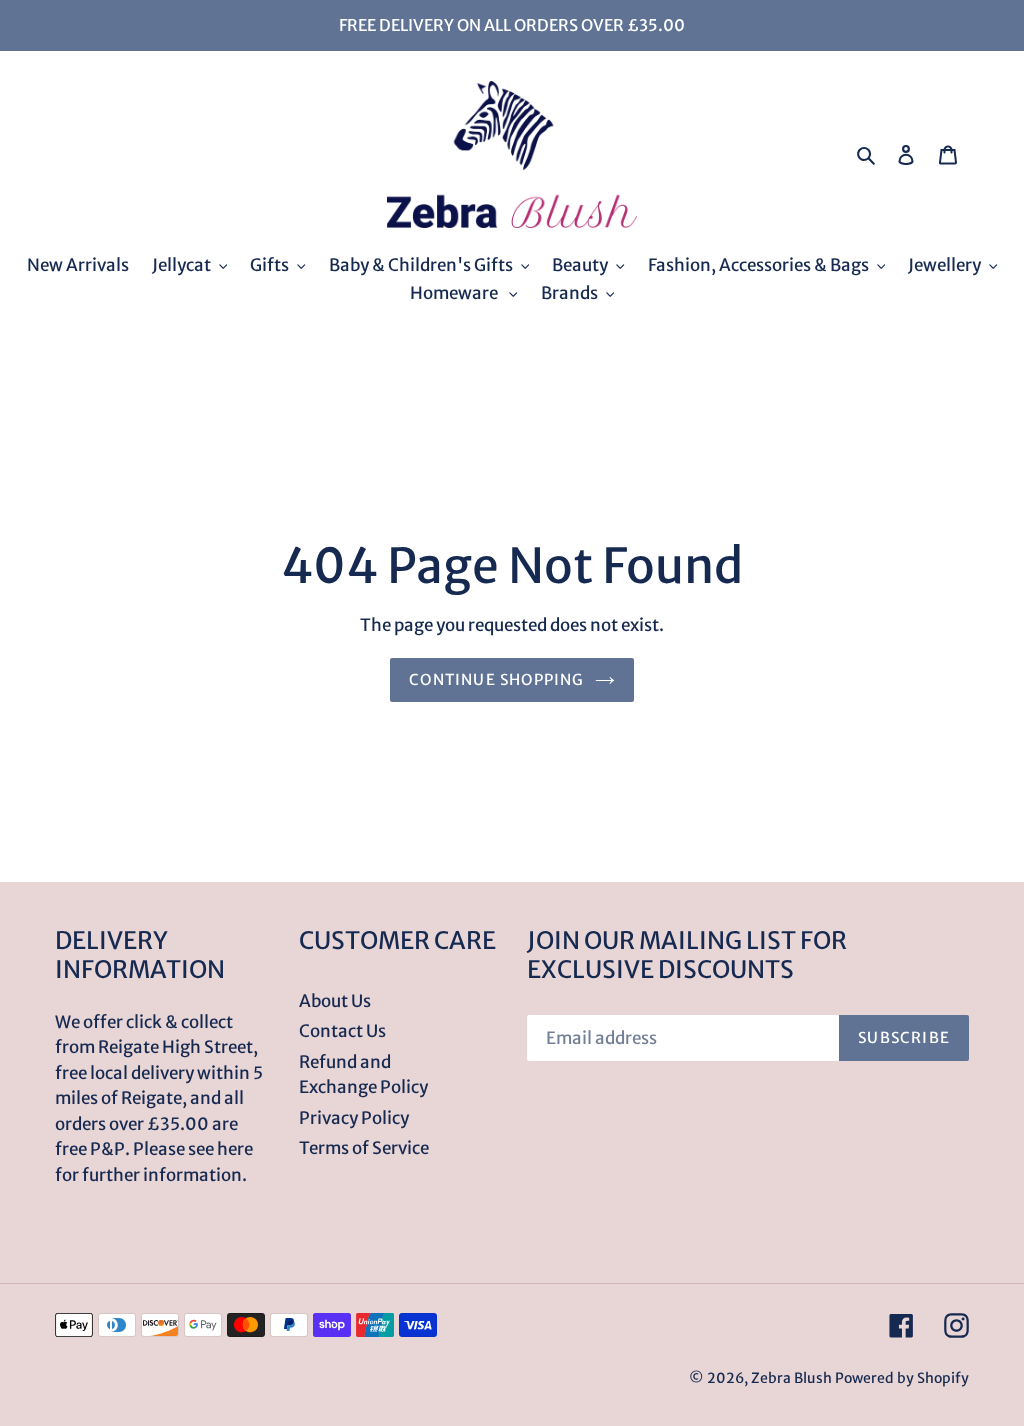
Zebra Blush (791, 1378)
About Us (335, 1001)
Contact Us (342, 1031)
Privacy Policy (354, 1118)
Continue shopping (496, 679)
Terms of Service (364, 1148)
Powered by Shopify (902, 1378)
